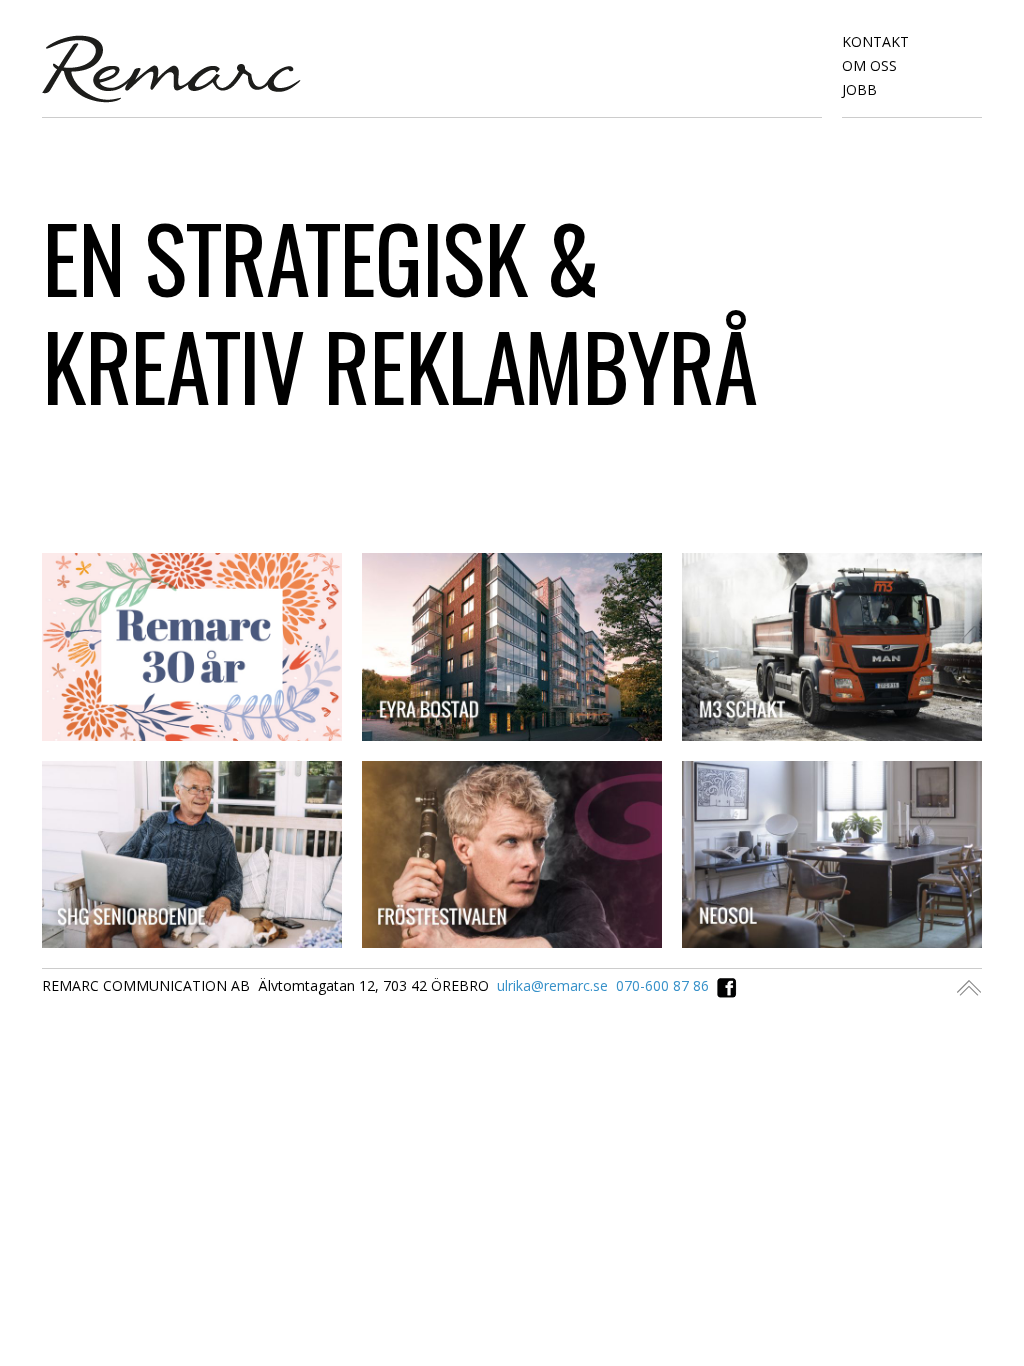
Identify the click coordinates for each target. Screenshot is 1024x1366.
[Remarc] (171, 66)
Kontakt (875, 41)
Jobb (859, 89)
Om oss (869, 65)
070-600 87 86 (662, 985)
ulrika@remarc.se (552, 985)
